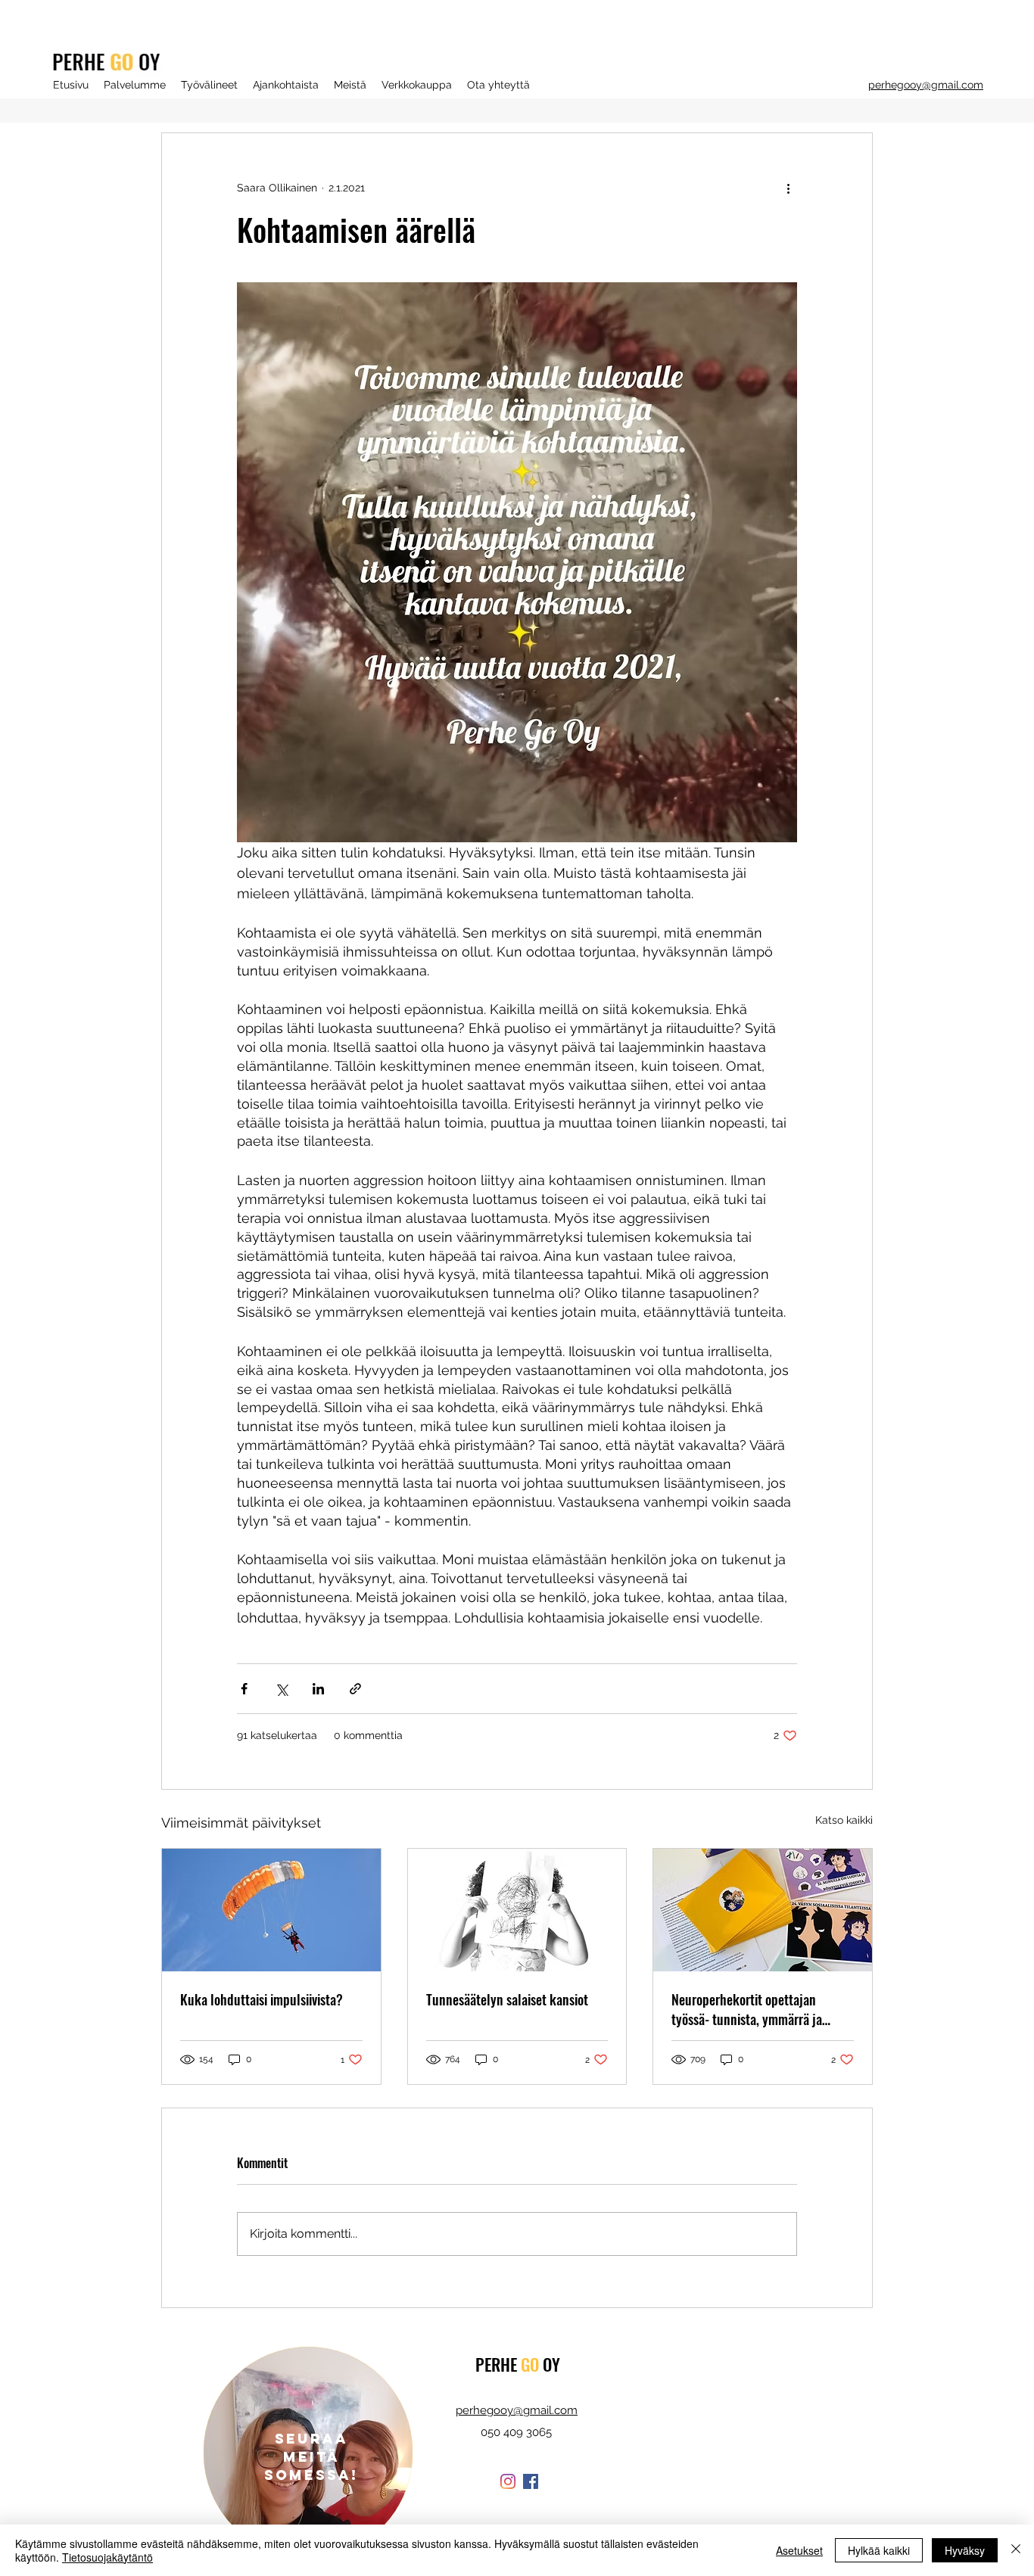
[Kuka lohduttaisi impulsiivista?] (271, 1910)
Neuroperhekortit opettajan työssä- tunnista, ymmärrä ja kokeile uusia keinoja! (747, 2009)
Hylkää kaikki (879, 2550)
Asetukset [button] (799, 2550)
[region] (308, 2452)
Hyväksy (965, 2550)
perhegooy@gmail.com (926, 85)
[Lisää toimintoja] (788, 188)
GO (530, 2364)
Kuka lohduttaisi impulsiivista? (262, 1999)
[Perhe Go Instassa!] (508, 2481)
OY (550, 2364)
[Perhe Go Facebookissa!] (531, 2481)
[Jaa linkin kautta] (355, 1689)
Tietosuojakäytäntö (107, 2557)
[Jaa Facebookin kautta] (244, 1689)
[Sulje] (1016, 2550)
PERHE (498, 2364)
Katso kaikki (844, 1820)
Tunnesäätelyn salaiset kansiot (507, 1999)
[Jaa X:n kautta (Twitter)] (281, 1689)
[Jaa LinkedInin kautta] (318, 1689)
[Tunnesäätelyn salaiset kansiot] (517, 1910)
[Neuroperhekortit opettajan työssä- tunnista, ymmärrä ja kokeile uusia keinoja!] (763, 1910)
